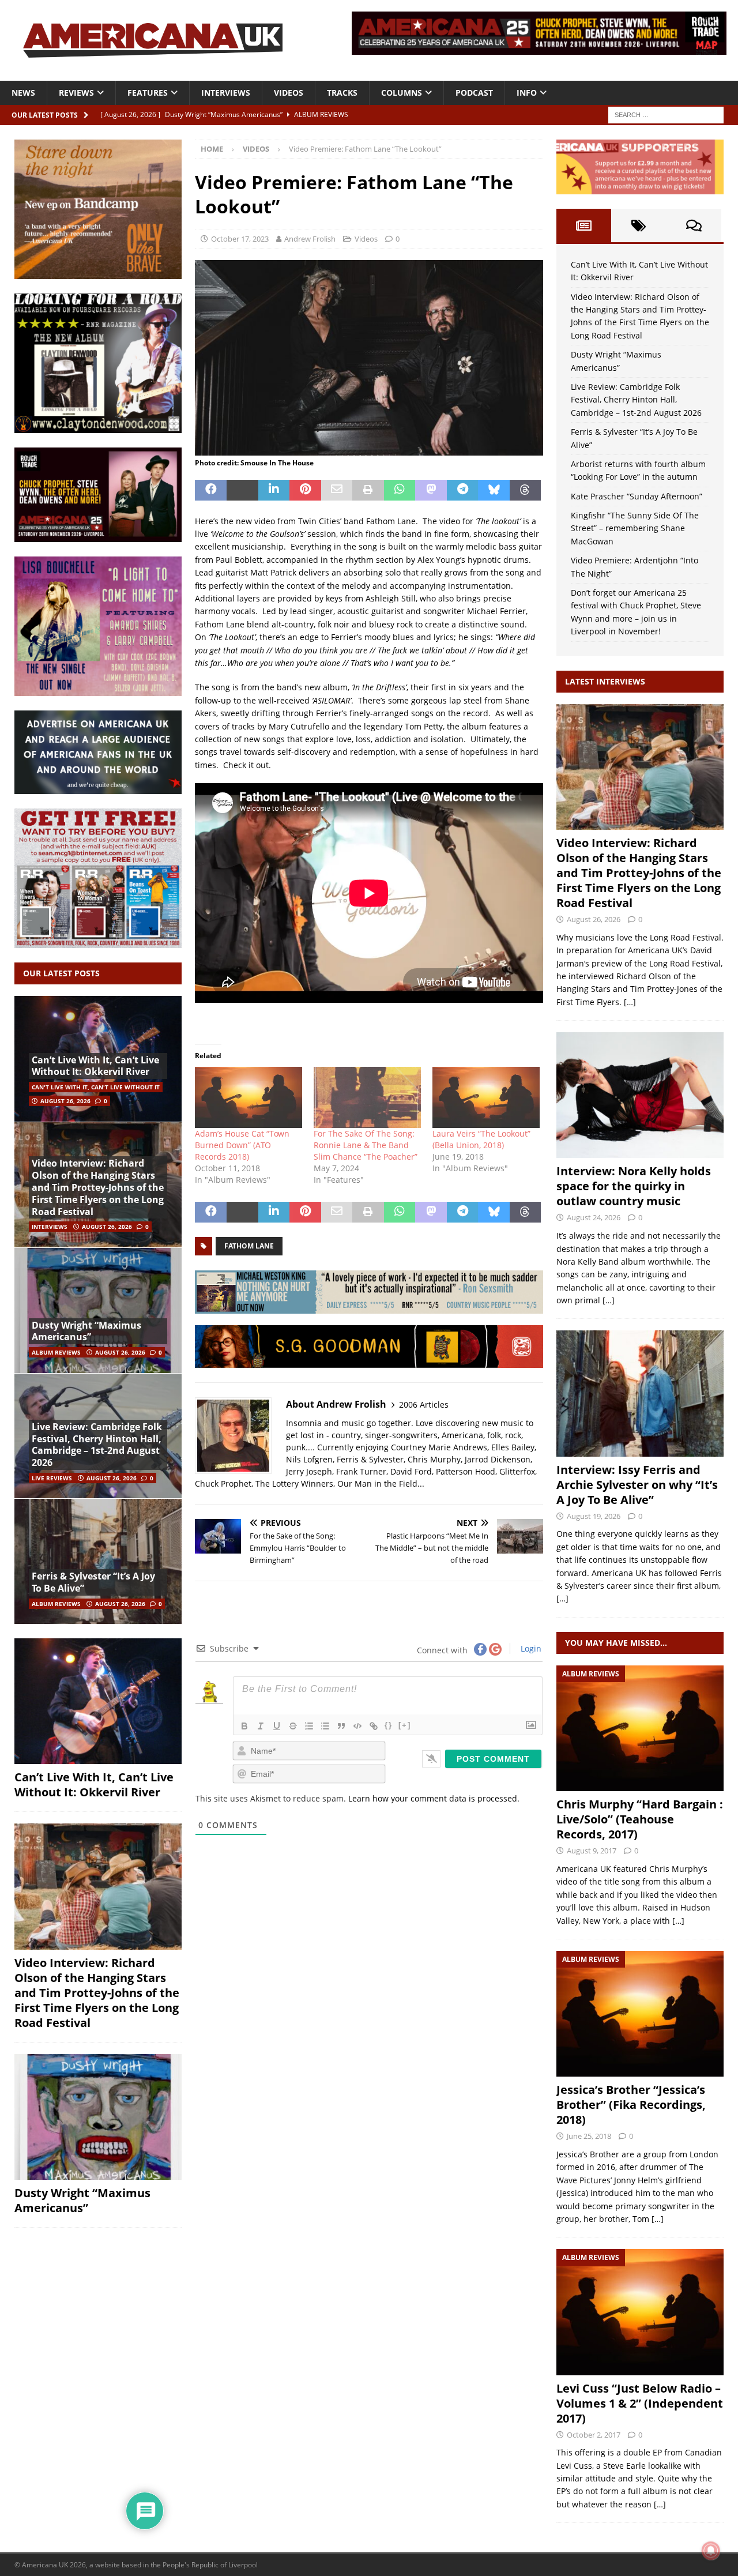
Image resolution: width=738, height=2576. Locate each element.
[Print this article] (368, 490)
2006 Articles (424, 1404)
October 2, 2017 (594, 2435)
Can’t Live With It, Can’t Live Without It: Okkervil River (95, 1066)
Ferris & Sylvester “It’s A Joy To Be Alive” (93, 1582)
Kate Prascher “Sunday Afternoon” (637, 496)
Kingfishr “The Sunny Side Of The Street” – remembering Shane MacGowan (635, 528)
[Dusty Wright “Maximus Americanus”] (98, 1310)
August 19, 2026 (594, 1516)
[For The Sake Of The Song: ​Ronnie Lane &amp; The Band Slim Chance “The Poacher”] (367, 1097)
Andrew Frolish (310, 239)
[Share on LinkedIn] (274, 490)
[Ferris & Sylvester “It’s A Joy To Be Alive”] (98, 1561)
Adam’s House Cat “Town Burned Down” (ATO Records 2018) (242, 1145)
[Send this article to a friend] (337, 490)
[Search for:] (666, 114)
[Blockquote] (341, 1726)
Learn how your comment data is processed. (434, 1798)
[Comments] (694, 225)
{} (389, 1725)
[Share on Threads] (526, 490)
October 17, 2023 (240, 239)
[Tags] (639, 225)
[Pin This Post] (305, 490)
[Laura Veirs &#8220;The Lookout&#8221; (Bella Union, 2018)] (486, 1097)
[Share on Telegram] (463, 490)
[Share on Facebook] (211, 490)
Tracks (342, 93)
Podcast (474, 93)
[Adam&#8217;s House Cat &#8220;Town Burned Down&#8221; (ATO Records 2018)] (248, 1097)
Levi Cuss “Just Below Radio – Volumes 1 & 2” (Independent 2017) (640, 2403)
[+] (405, 1725)
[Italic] (261, 1726)
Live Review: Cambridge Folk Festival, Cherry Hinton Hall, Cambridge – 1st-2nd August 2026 (97, 1445)
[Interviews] (640, 767)
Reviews (76, 93)
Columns (402, 93)
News (23, 93)
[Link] (374, 1726)
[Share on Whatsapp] (400, 490)
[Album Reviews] (640, 1728)
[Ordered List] (309, 1726)
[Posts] (584, 225)
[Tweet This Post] (242, 490)
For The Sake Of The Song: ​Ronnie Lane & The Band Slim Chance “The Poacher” (366, 1145)
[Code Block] (357, 1726)
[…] (630, 1002)
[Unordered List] (325, 1726)
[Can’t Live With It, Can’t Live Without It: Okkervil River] (98, 1701)
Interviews (226, 93)
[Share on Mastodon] (431, 490)
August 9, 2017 (592, 1851)
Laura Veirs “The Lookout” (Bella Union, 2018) (481, 1139)
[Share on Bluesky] (494, 490)
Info (527, 93)
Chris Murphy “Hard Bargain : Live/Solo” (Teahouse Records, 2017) (640, 1819)
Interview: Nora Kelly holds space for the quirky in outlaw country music (634, 1186)
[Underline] (277, 1726)
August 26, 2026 (65, 1101)
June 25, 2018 (589, 2136)
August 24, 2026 (594, 1217)
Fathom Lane (249, 1246)
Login (530, 1648)
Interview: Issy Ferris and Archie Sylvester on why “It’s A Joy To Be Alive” (637, 1485)
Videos (289, 93)
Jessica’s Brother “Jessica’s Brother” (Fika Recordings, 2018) (631, 2105)
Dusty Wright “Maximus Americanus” (86, 1331)
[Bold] (244, 1726)
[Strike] (293, 1726)
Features (148, 93)
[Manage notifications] (711, 2551)
